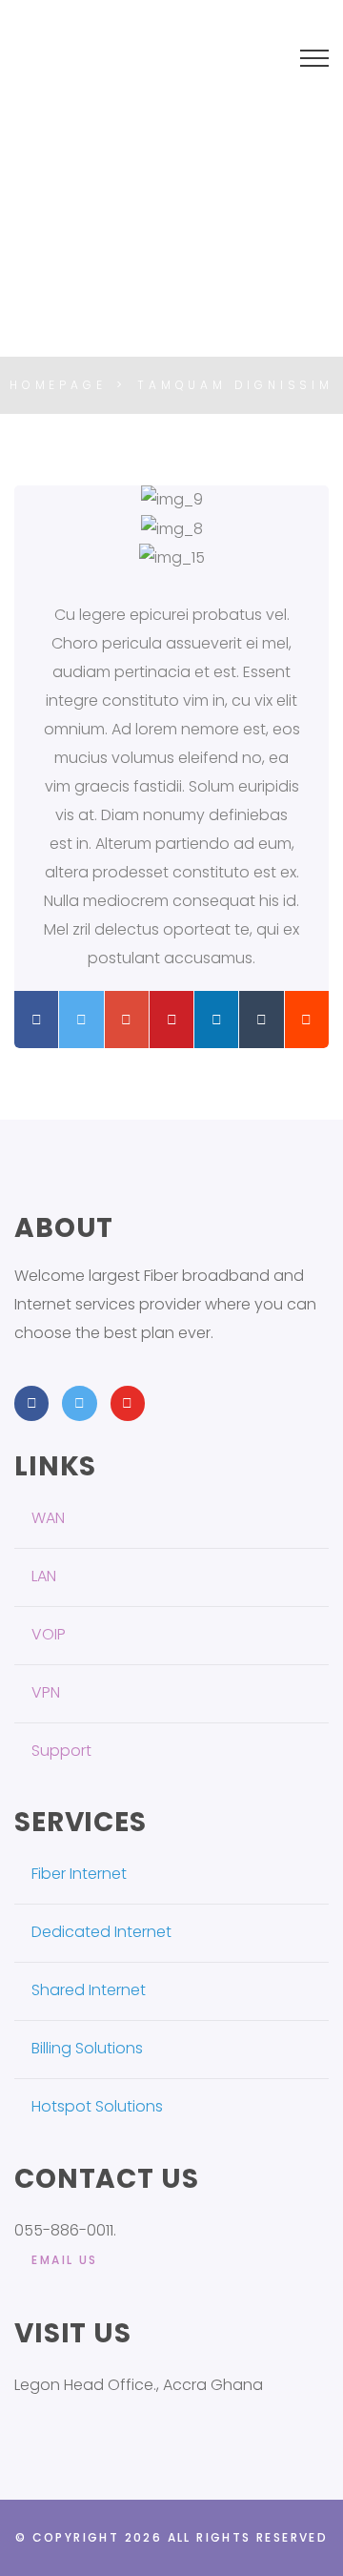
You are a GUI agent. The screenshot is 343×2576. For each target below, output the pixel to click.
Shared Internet (89, 1990)
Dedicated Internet (101, 1932)
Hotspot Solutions (97, 2106)
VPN (46, 1692)
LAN (44, 1576)
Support (61, 1751)
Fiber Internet (79, 1874)
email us (64, 2260)
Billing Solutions (87, 2048)
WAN (48, 1518)
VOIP (49, 1634)
